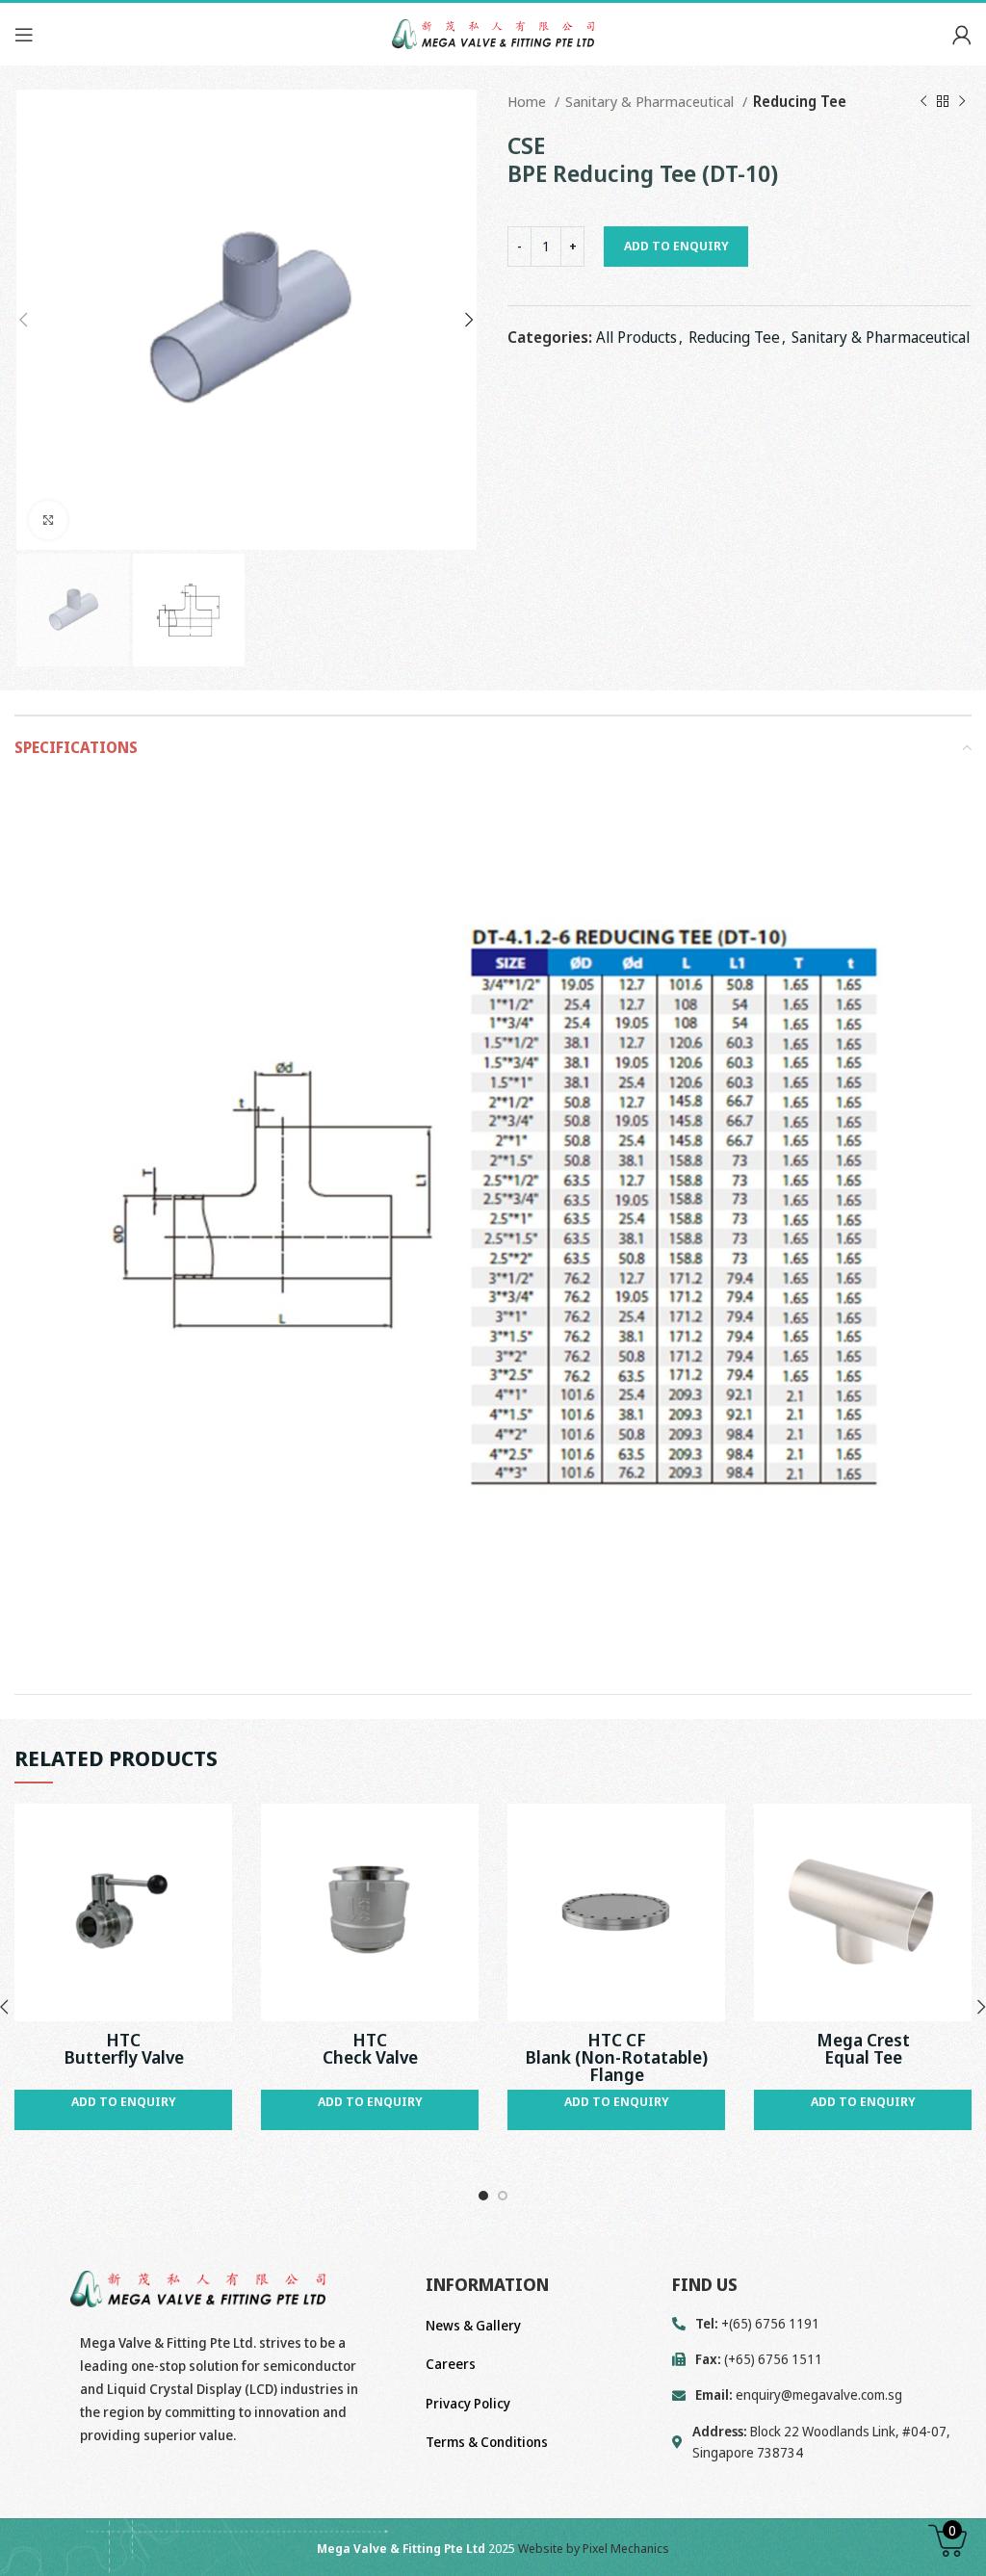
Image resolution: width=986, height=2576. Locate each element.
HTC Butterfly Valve (124, 2048)
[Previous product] (923, 101)
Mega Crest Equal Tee (863, 2048)
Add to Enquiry (676, 246)
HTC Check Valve (370, 2048)
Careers (451, 2364)
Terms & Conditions (487, 2442)
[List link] (822, 2395)
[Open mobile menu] (24, 35)
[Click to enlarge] (48, 520)
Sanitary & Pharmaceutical (651, 101)
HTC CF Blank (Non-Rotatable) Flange (616, 2057)
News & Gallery (473, 2325)
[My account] (962, 35)
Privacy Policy (468, 2403)
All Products (636, 337)
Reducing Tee (800, 101)
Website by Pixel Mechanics (594, 2548)
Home (529, 101)
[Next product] (962, 101)
